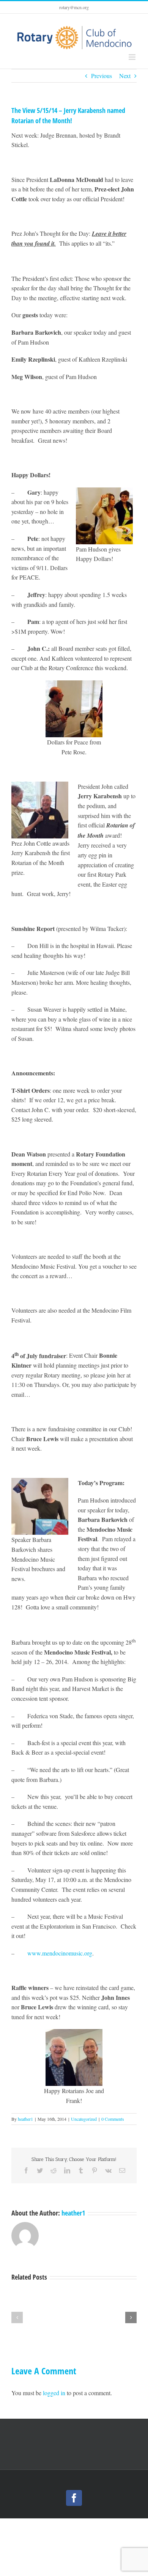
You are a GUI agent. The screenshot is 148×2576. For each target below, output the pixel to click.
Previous (102, 76)
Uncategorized (84, 2119)
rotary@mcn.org (74, 7)
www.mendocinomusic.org (60, 1953)
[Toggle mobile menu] (133, 57)
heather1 (25, 2119)
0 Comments (113, 2119)
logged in (54, 2393)
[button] (17, 2317)
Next (125, 76)
